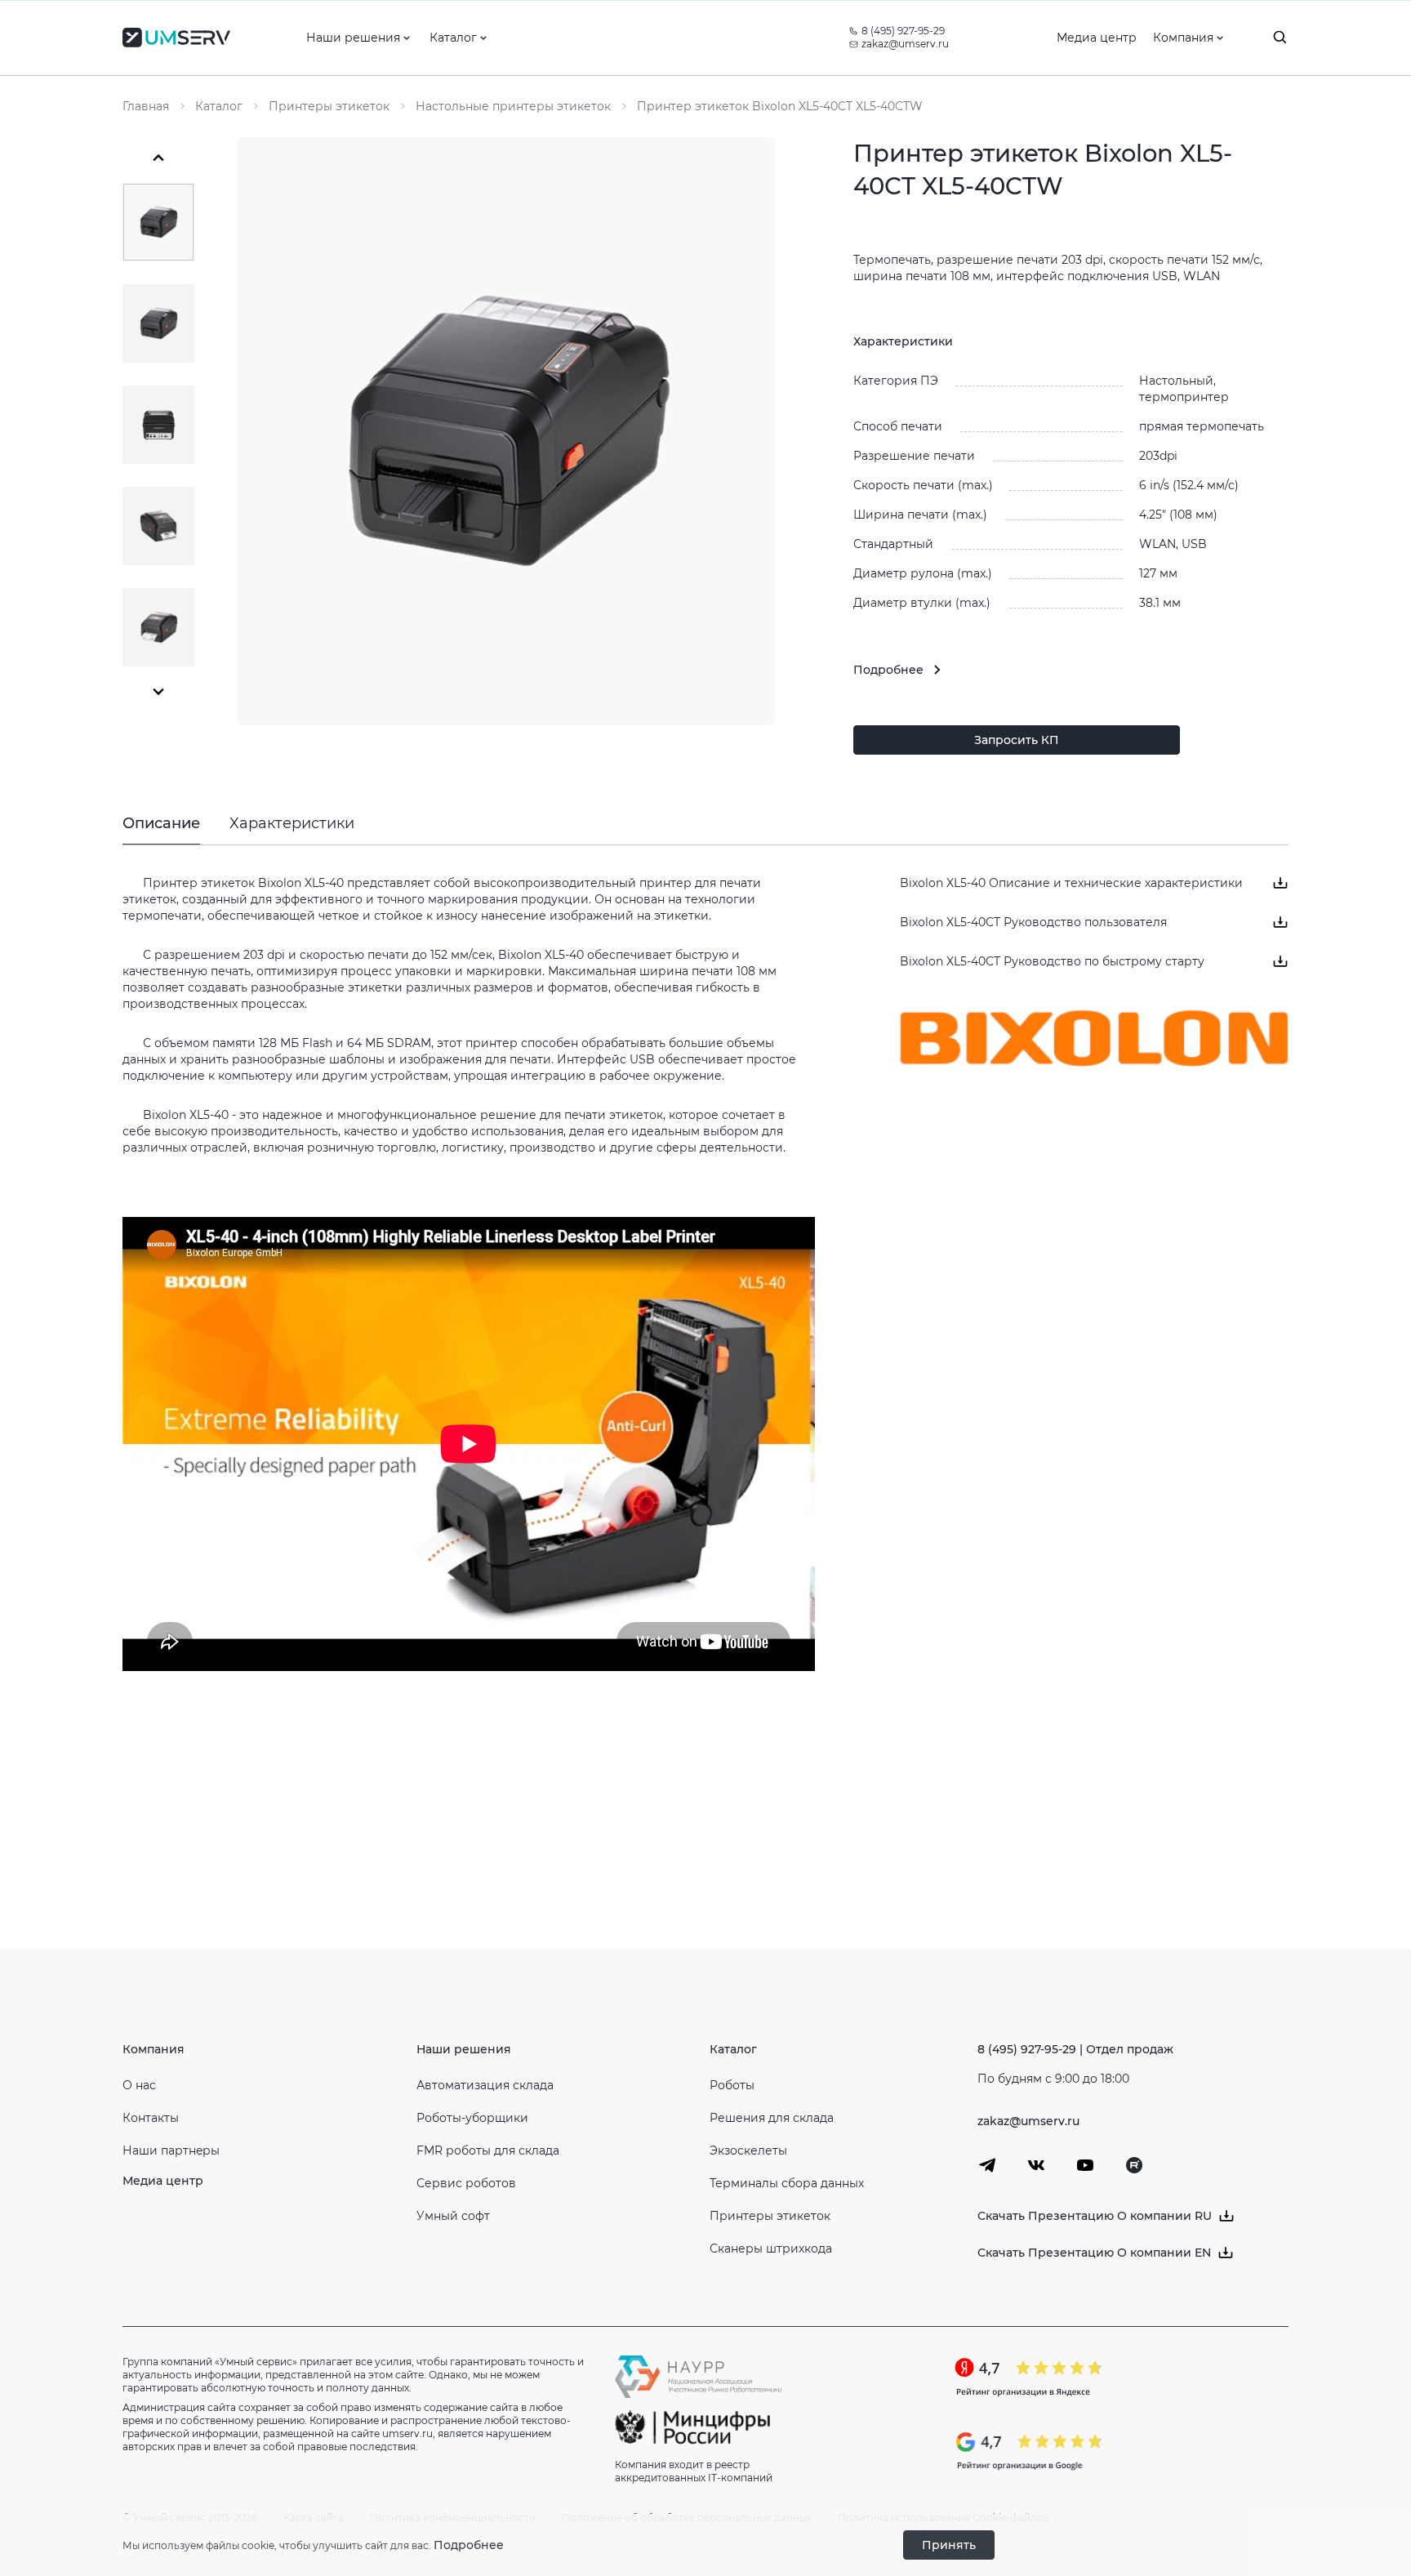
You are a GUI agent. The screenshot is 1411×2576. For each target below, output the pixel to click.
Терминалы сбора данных (787, 2183)
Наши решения (464, 2049)
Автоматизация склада (485, 2085)
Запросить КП (1017, 740)
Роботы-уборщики (472, 2118)
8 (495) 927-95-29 (903, 31)
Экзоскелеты (748, 2150)
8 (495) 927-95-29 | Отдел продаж (1075, 2049)
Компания (154, 2049)
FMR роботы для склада (488, 2150)
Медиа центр (163, 2181)
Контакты (151, 2118)
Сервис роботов (466, 2183)
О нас (139, 2085)
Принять (949, 2545)
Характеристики (292, 823)
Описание (161, 823)
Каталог (733, 2049)
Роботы (732, 2085)
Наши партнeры (171, 2150)
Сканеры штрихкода (771, 2248)
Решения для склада (772, 2118)
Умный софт (453, 2216)
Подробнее (469, 2545)
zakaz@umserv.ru (905, 44)
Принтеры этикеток (770, 2216)
